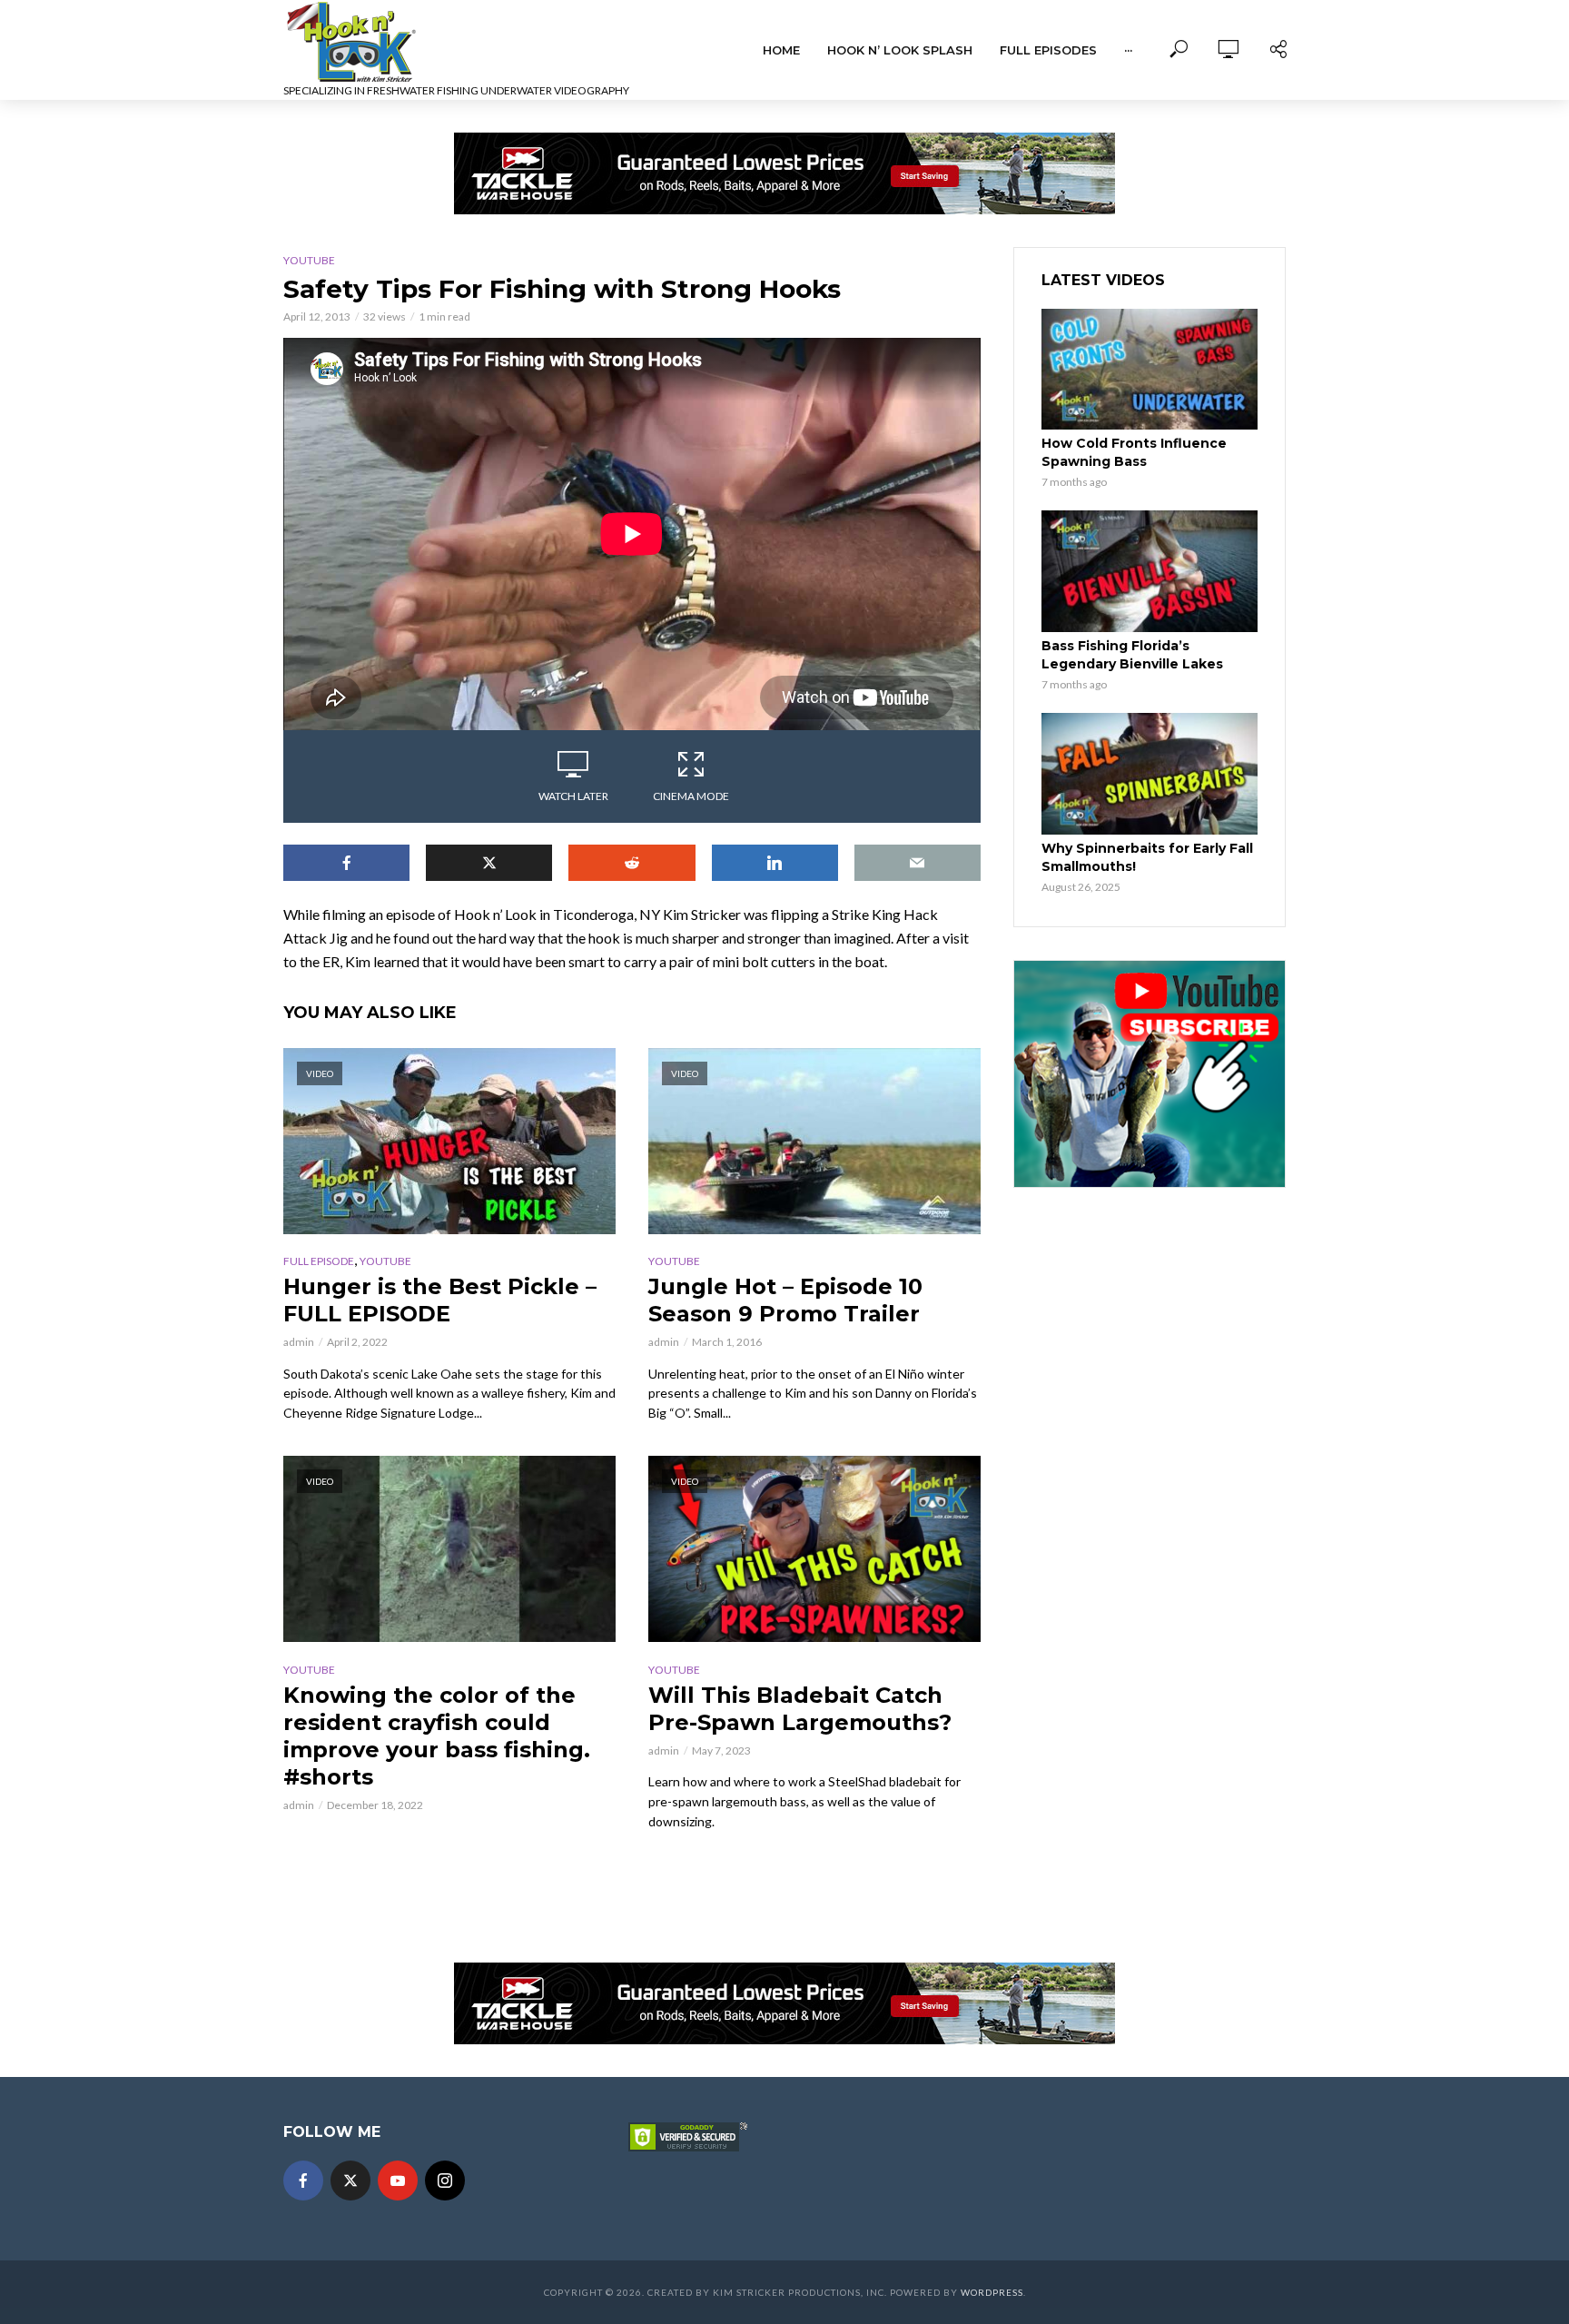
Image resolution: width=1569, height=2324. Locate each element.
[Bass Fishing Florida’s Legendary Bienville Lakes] (1150, 571)
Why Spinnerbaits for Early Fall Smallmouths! (1147, 857)
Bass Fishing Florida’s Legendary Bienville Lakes (1132, 655)
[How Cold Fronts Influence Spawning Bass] (1150, 370)
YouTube (309, 260)
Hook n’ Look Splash (900, 50)
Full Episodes (1048, 50)
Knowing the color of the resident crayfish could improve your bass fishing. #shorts (437, 1736)
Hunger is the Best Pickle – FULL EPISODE (440, 1300)
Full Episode (319, 1261)
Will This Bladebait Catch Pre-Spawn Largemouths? (800, 1709)
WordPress (992, 2292)
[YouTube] (398, 2181)
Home (781, 50)
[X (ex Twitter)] (350, 2181)
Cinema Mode (691, 796)
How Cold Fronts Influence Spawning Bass (1134, 452)
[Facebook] (303, 2181)
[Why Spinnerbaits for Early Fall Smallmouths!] (1150, 774)
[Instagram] (445, 2181)
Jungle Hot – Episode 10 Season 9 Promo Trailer (785, 1300)
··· (1128, 50)
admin (299, 1342)
